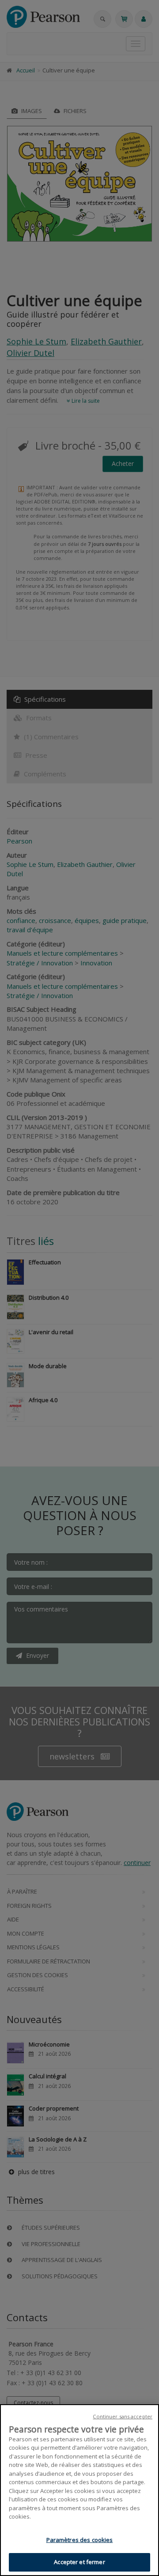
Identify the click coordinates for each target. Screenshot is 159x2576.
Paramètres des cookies (80, 2540)
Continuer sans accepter (123, 2416)
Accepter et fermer (79, 2562)
